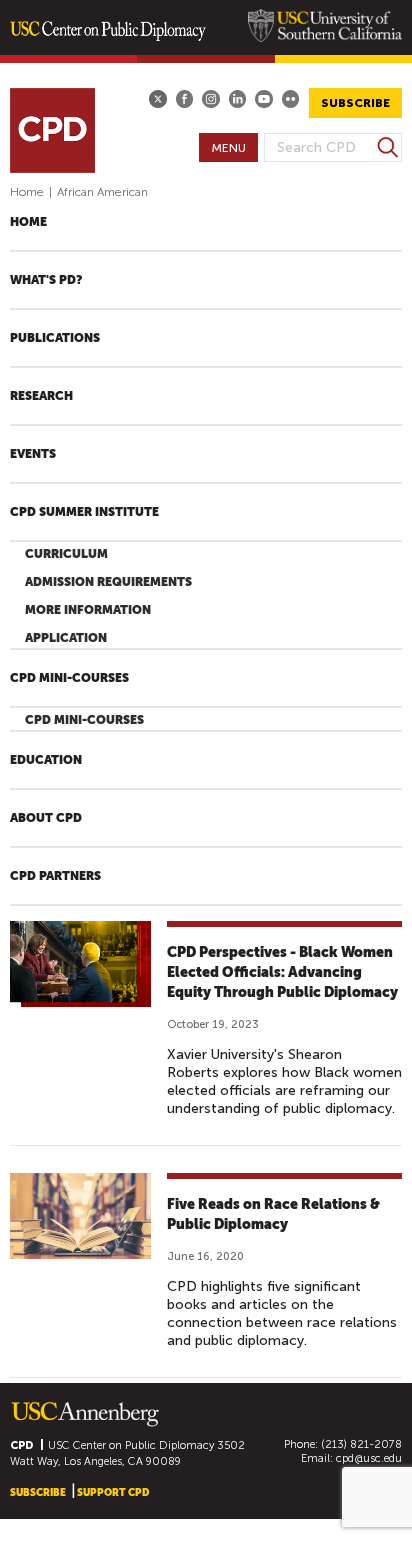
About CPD (46, 818)
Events (33, 454)
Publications (55, 338)
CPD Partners (55, 876)
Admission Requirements (108, 582)
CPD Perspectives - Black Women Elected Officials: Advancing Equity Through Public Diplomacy (282, 972)
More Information (88, 610)
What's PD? (46, 280)
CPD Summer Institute (84, 512)
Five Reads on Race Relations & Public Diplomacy (273, 1214)
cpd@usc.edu (369, 1458)
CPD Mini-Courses (69, 678)
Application (66, 638)
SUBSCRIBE (355, 103)
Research (41, 396)
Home (27, 192)
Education (46, 760)
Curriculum (66, 554)
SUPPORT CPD (113, 1492)
